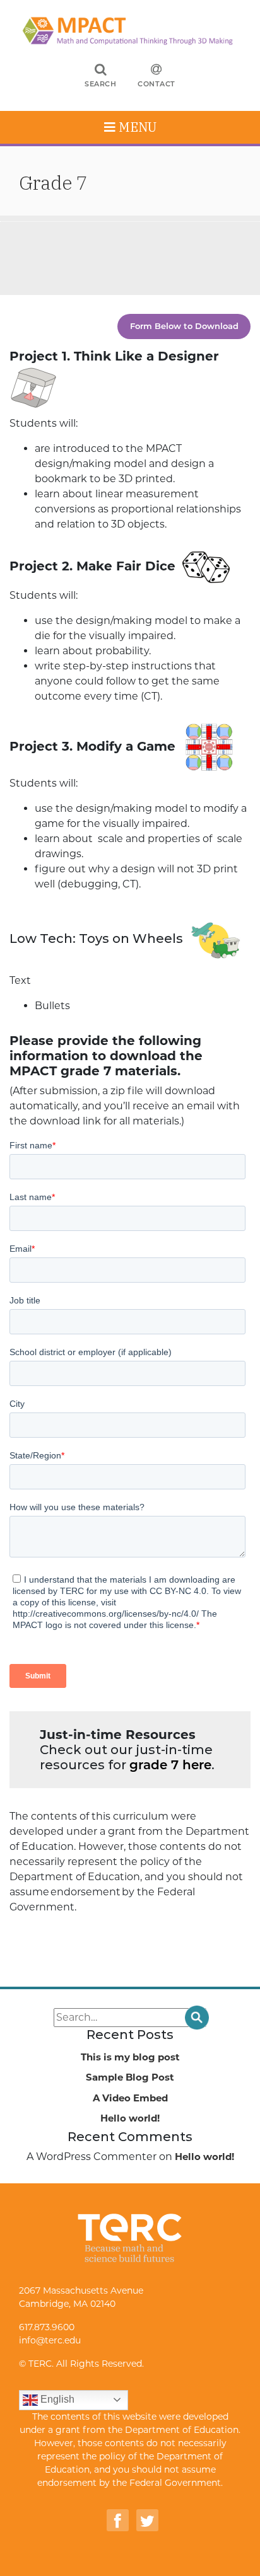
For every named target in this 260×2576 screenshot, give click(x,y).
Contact (157, 84)
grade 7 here (170, 1765)
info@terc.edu (50, 2340)
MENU (136, 127)
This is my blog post (130, 2057)
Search (100, 84)
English (56, 2399)
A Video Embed (130, 2098)
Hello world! (130, 2118)
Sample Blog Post (130, 2077)
